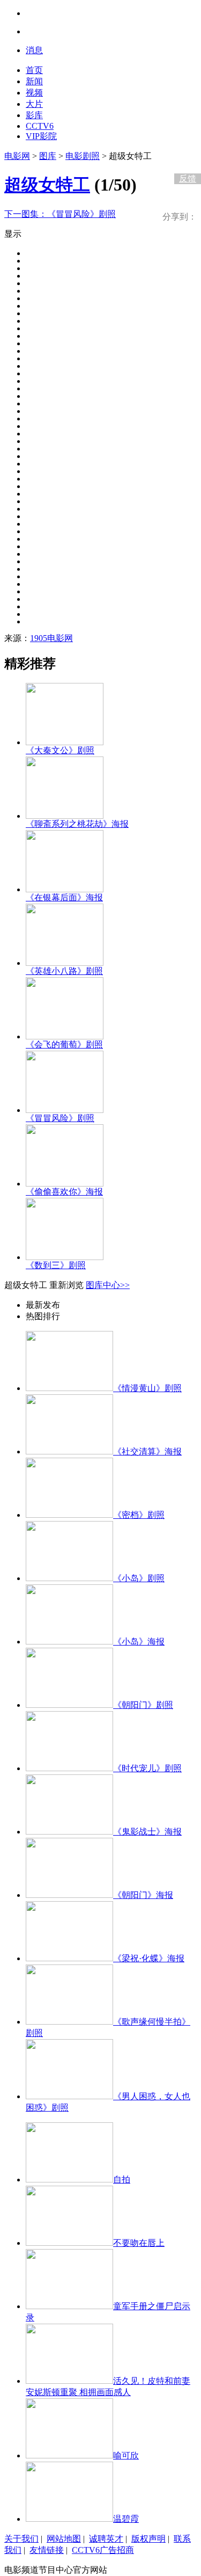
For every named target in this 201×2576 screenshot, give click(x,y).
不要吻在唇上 (139, 2243)
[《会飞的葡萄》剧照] (65, 1036)
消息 (34, 50)
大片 (34, 104)
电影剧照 (83, 156)
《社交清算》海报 (147, 1451)
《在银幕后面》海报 (64, 897)
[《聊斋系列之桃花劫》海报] (65, 816)
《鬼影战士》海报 (147, 1832)
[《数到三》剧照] (65, 1257)
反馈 (188, 179)
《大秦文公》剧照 (60, 750)
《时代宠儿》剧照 (147, 1768)
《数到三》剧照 (56, 1265)
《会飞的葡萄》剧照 (64, 1045)
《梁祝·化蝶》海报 (149, 1958)
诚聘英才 (106, 2539)
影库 (34, 115)
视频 (34, 93)
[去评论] (185, 156)
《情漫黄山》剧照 (147, 1388)
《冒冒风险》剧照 (60, 214)
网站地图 (64, 2539)
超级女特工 (47, 185)
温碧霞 (126, 2519)
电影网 (17, 156)
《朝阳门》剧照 (143, 1705)
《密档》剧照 (139, 1515)
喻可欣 (126, 2455)
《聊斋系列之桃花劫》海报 (77, 824)
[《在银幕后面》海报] (65, 889)
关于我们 (21, 2539)
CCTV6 (40, 126)
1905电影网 (51, 638)
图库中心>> (108, 1285)
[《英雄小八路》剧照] (65, 963)
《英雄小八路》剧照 (64, 971)
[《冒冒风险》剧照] (65, 1110)
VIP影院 (41, 136)
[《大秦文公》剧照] (65, 742)
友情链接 (47, 2550)
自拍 (122, 2180)
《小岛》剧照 (139, 1578)
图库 (48, 156)
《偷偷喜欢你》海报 (64, 1192)
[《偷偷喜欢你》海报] (65, 1184)
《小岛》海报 (139, 1642)
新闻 (34, 81)
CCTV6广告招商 (103, 2550)
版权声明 (148, 2539)
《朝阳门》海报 (143, 1895)
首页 (34, 70)
